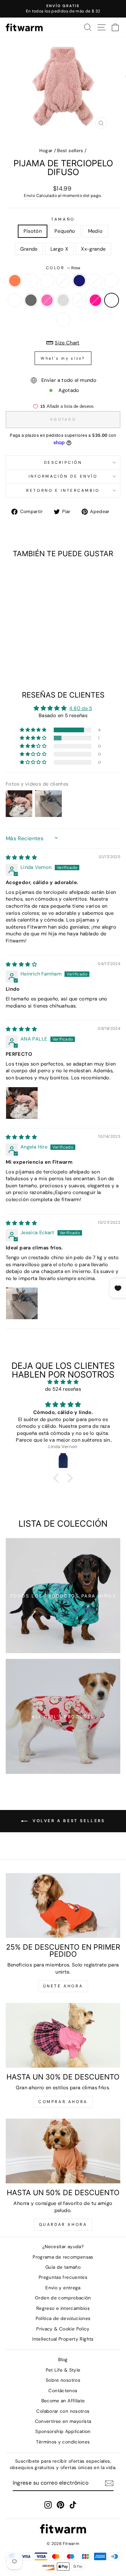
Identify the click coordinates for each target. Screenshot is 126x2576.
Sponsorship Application (63, 2431)
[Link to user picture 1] (22, 1103)
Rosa (112, 300)
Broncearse (79, 300)
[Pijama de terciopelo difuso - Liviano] (20, 647)
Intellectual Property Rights (63, 2339)
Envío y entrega (63, 2288)
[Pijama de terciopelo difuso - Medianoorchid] (12, 647)
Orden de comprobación (63, 2298)
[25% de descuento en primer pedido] (63, 1905)
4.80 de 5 (81, 708)
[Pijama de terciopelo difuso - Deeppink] (27, 653)
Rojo (63, 319)
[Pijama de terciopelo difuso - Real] (35, 640)
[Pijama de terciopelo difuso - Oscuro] (20, 640)
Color (63, 268)
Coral (15, 281)
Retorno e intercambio (63, 490)
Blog (63, 2360)
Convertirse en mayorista (63, 2421)
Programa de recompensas (63, 2257)
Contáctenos (63, 2391)
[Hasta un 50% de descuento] (63, 2151)
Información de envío (63, 476)
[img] (21, 857)
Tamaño (63, 219)
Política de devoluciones (63, 2318)
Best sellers (70, 151)
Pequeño (65, 231)
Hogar (46, 151)
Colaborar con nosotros (63, 2411)
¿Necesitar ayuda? (63, 2247)
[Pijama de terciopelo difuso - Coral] (12, 640)
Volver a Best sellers (68, 1821)
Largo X (59, 249)
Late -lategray (15, 300)
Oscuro (31, 281)
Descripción (63, 462)
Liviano (112, 281)
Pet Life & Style (63, 2370)
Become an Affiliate (63, 2401)
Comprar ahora (63, 2102)
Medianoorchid (95, 281)
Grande (29, 249)
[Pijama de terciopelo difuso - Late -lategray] (27, 647)
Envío (29, 196)
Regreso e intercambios (63, 2308)
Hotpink (47, 300)
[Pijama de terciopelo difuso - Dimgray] (35, 647)
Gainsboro (63, 300)
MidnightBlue (79, 281)
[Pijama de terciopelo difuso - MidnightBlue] (43, 640)
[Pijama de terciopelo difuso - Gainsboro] (12, 653)
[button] (34, 730)
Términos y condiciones (63, 2442)
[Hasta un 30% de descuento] (63, 2035)
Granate (47, 281)
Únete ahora (63, 1986)
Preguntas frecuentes (63, 2277)
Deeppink (95, 300)
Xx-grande (93, 249)
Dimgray (31, 300)
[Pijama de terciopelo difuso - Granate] (27, 640)
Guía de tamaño (63, 2267)
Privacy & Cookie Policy (63, 2329)
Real (63, 281)
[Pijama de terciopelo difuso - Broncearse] (20, 653)
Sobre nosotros (63, 2380)
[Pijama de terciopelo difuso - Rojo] (43, 653)
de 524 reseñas (63, 1389)
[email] (109, 2483)
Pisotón (33, 231)
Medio (95, 231)
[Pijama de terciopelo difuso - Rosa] (35, 653)
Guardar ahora (63, 2225)
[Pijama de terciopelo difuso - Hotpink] (43, 647)
